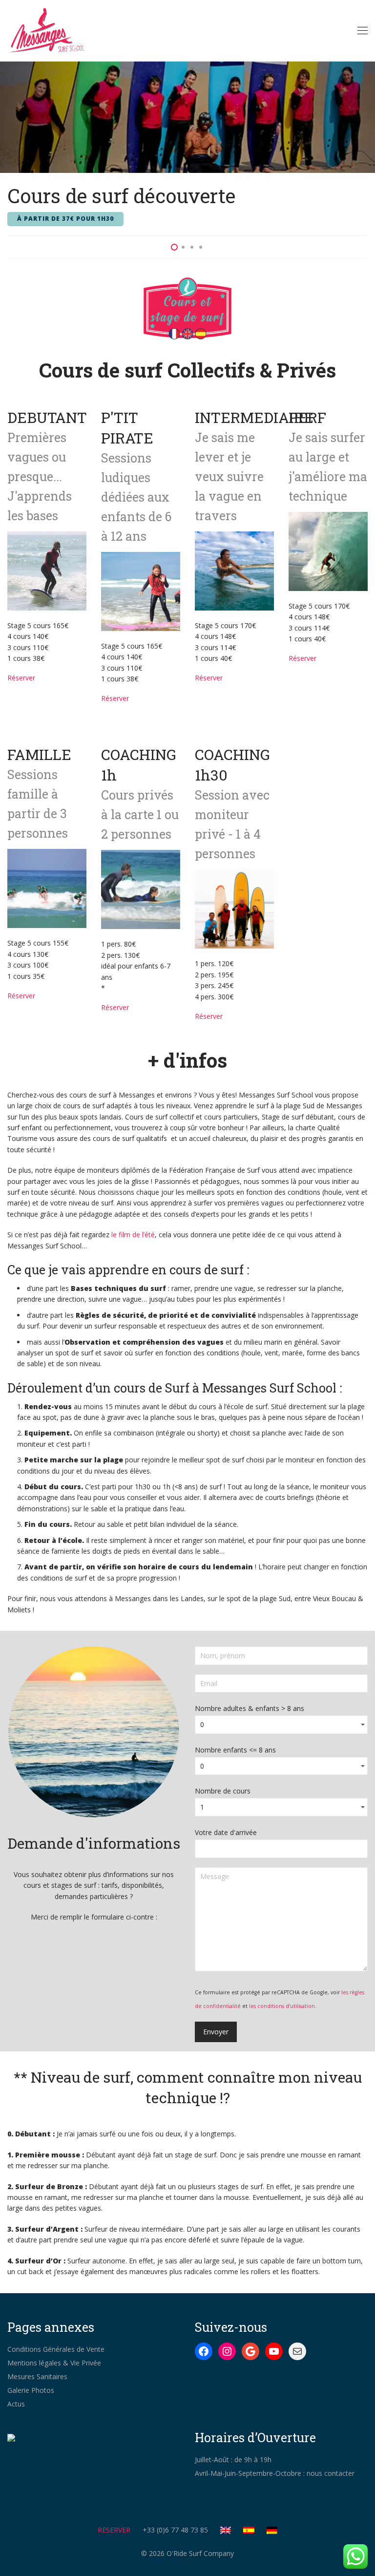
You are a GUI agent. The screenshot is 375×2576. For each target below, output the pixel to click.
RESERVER (114, 2530)
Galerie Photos (31, 2390)
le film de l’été (133, 1235)
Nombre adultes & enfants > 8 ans (250, 1708)
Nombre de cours (223, 1791)
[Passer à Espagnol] (254, 2530)
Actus (16, 2404)
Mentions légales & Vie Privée (54, 2363)
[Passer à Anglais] (231, 2530)
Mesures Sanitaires (37, 2376)
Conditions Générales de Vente (56, 2349)
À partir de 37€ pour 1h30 (65, 219)
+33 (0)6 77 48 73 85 (175, 2530)
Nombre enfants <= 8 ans (235, 1750)
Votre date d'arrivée (226, 1832)
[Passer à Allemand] (272, 2530)
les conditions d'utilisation (282, 2006)
